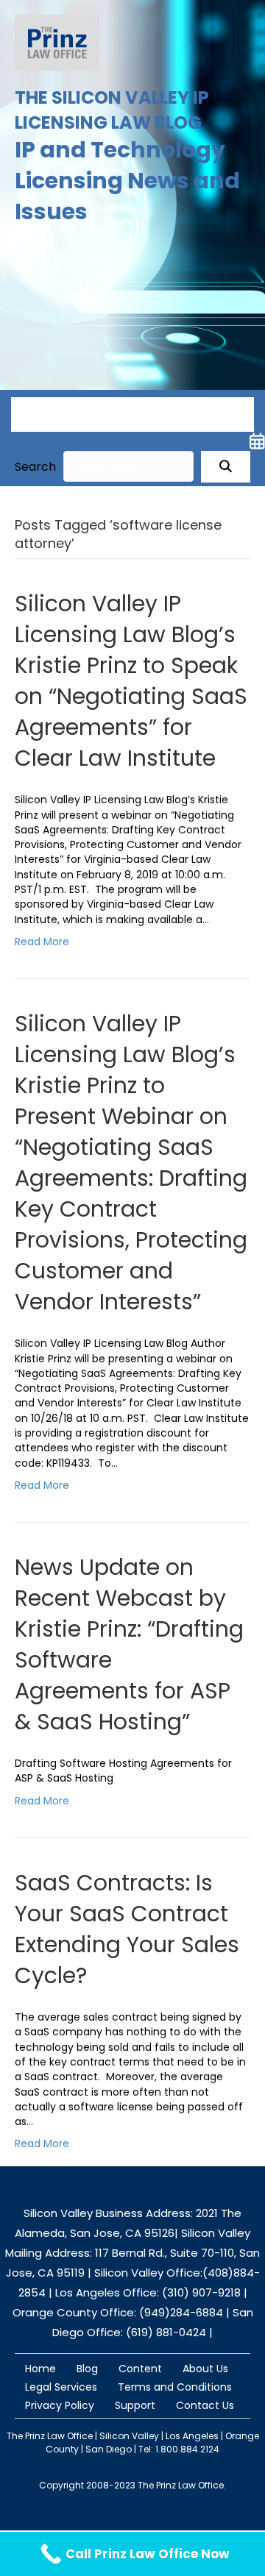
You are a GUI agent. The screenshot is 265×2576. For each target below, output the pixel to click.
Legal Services (61, 2387)
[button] (226, 467)
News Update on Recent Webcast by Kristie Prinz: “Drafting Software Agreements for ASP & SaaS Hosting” (129, 1644)
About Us (205, 2369)
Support (135, 2405)
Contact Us (205, 2405)
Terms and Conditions (175, 2387)
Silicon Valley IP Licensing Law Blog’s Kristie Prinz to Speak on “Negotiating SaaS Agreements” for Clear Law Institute (131, 681)
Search (35, 467)
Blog (87, 2369)
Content (140, 2369)
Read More (42, 942)
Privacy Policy (60, 2405)
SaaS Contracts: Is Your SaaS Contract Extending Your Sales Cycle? (127, 1929)
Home (40, 2369)
